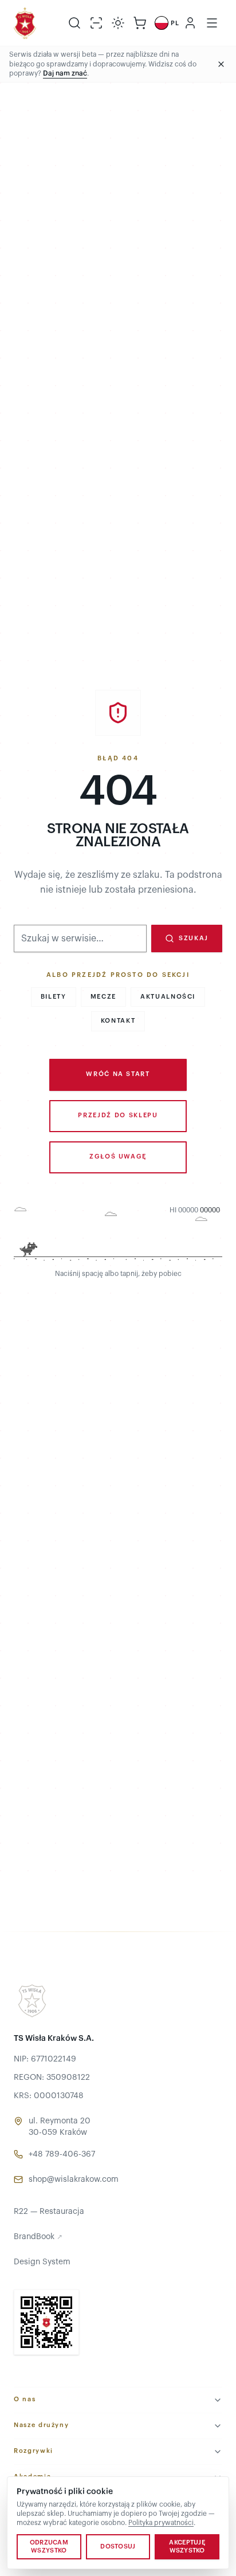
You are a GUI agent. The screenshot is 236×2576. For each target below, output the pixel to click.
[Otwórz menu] (212, 23)
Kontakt (118, 1021)
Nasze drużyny (41, 2425)
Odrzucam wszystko (49, 2546)
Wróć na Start (118, 1074)
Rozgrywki (34, 2451)
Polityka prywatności (161, 2523)
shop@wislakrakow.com (74, 2180)
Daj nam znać (65, 73)
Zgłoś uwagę (118, 1157)
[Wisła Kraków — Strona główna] (25, 23)
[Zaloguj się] (190, 23)
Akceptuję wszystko (187, 2546)
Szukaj (194, 938)
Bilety (54, 997)
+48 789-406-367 (62, 2154)
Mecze (103, 997)
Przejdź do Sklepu (118, 1115)
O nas (25, 2399)
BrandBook (38, 2237)
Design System (42, 2262)
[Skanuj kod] (96, 23)
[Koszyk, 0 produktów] (140, 23)
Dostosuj (118, 2546)
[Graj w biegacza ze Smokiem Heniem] (118, 1235)
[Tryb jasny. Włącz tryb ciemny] (118, 23)
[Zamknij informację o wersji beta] (221, 64)
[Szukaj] (74, 23)
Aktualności (168, 997)
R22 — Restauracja (49, 2212)
